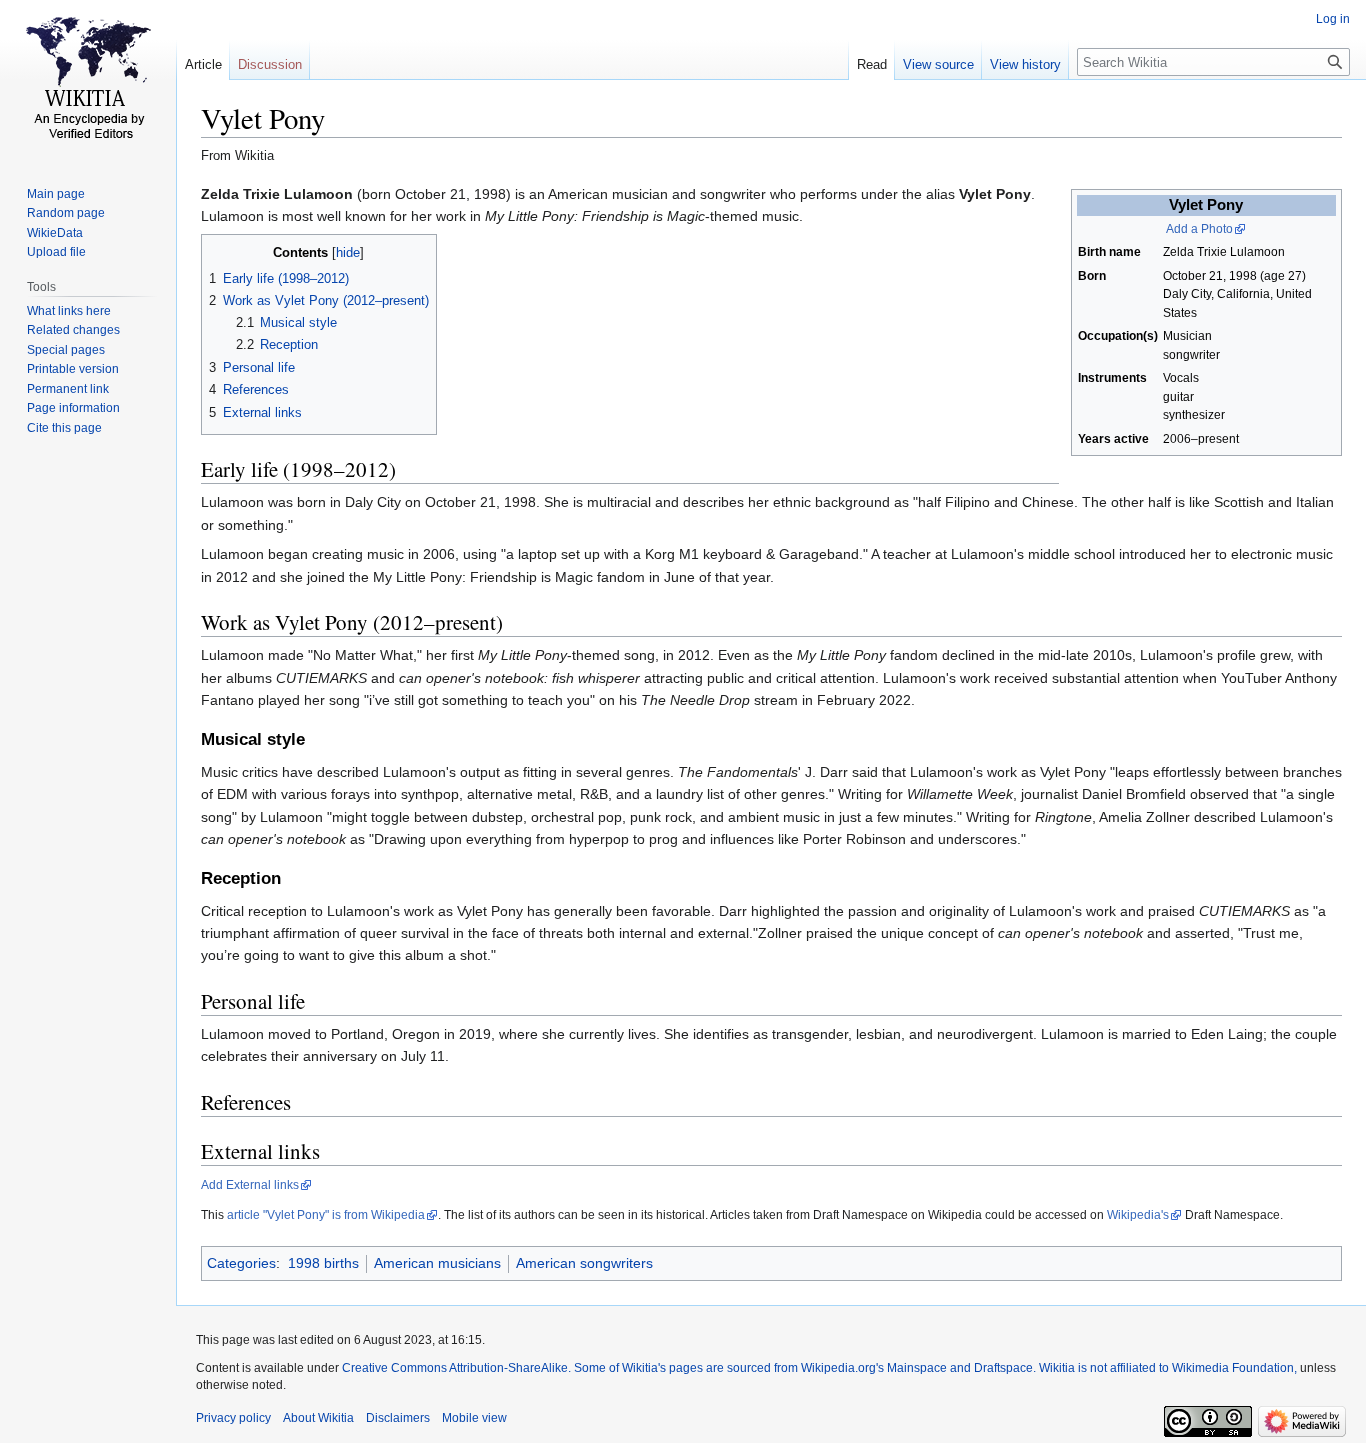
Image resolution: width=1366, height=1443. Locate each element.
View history (1025, 64)
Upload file (56, 252)
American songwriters (584, 1263)
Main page (56, 194)
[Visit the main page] (88, 80)
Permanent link (68, 389)
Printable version (73, 369)
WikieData (55, 233)
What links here (69, 311)
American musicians (437, 1263)
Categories (241, 1263)
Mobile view (474, 1418)
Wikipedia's (1138, 1215)
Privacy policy (233, 1418)
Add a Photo (1199, 229)
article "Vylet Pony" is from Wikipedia (326, 1215)
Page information (73, 408)
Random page (66, 213)
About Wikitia (318, 1418)
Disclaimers (398, 1418)
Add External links (250, 1185)
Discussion (270, 64)
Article (203, 64)
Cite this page (64, 428)
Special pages (66, 350)
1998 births (323, 1263)
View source (938, 64)
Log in (1333, 19)
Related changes (73, 330)
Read (872, 64)
